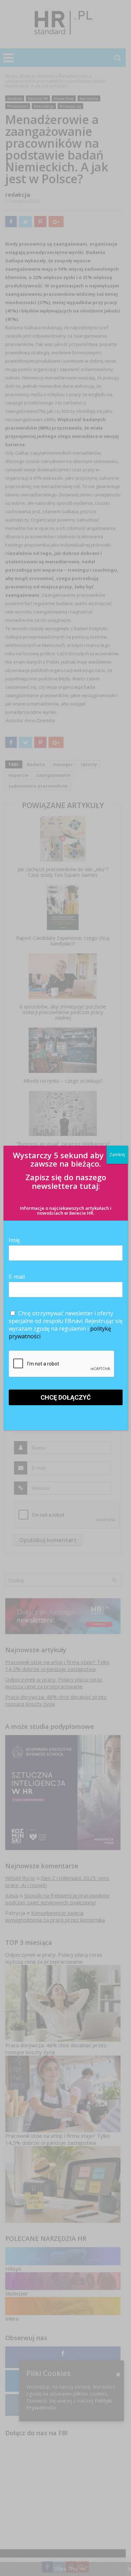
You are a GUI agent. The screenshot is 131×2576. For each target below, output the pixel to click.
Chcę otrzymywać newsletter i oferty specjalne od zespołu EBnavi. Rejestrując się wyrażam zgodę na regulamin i (66, 1325)
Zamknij (117, 1155)
